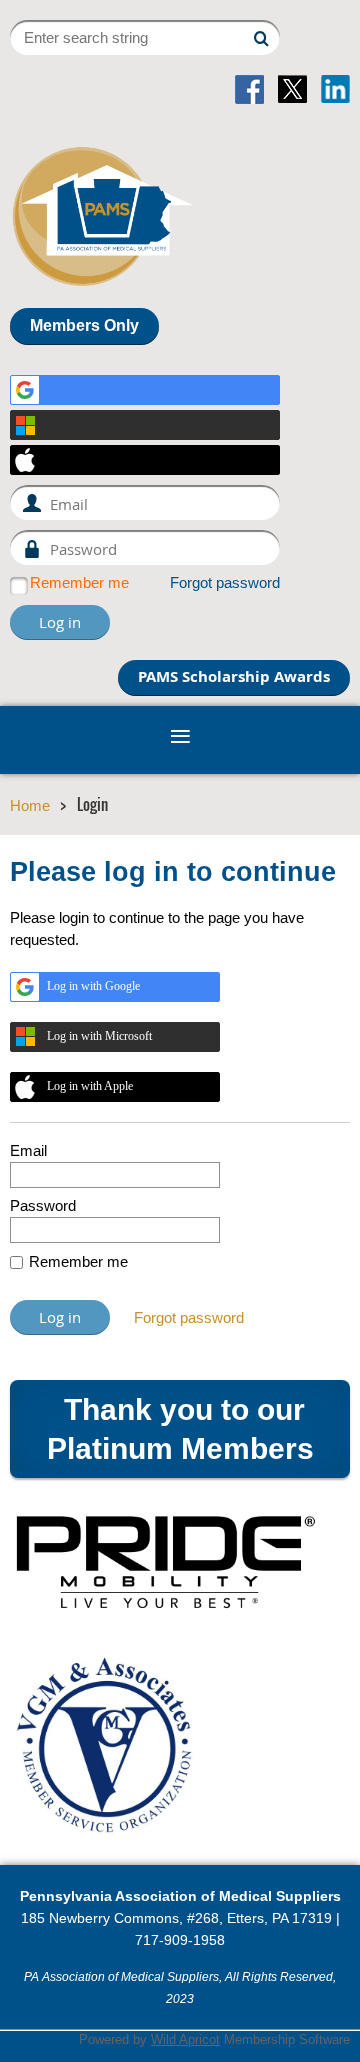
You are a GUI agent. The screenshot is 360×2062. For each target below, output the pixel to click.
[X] (292, 89)
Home (30, 806)
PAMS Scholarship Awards (234, 676)
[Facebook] (249, 89)
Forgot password (225, 583)
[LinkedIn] (335, 89)
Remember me (79, 583)
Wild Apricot (185, 2039)
